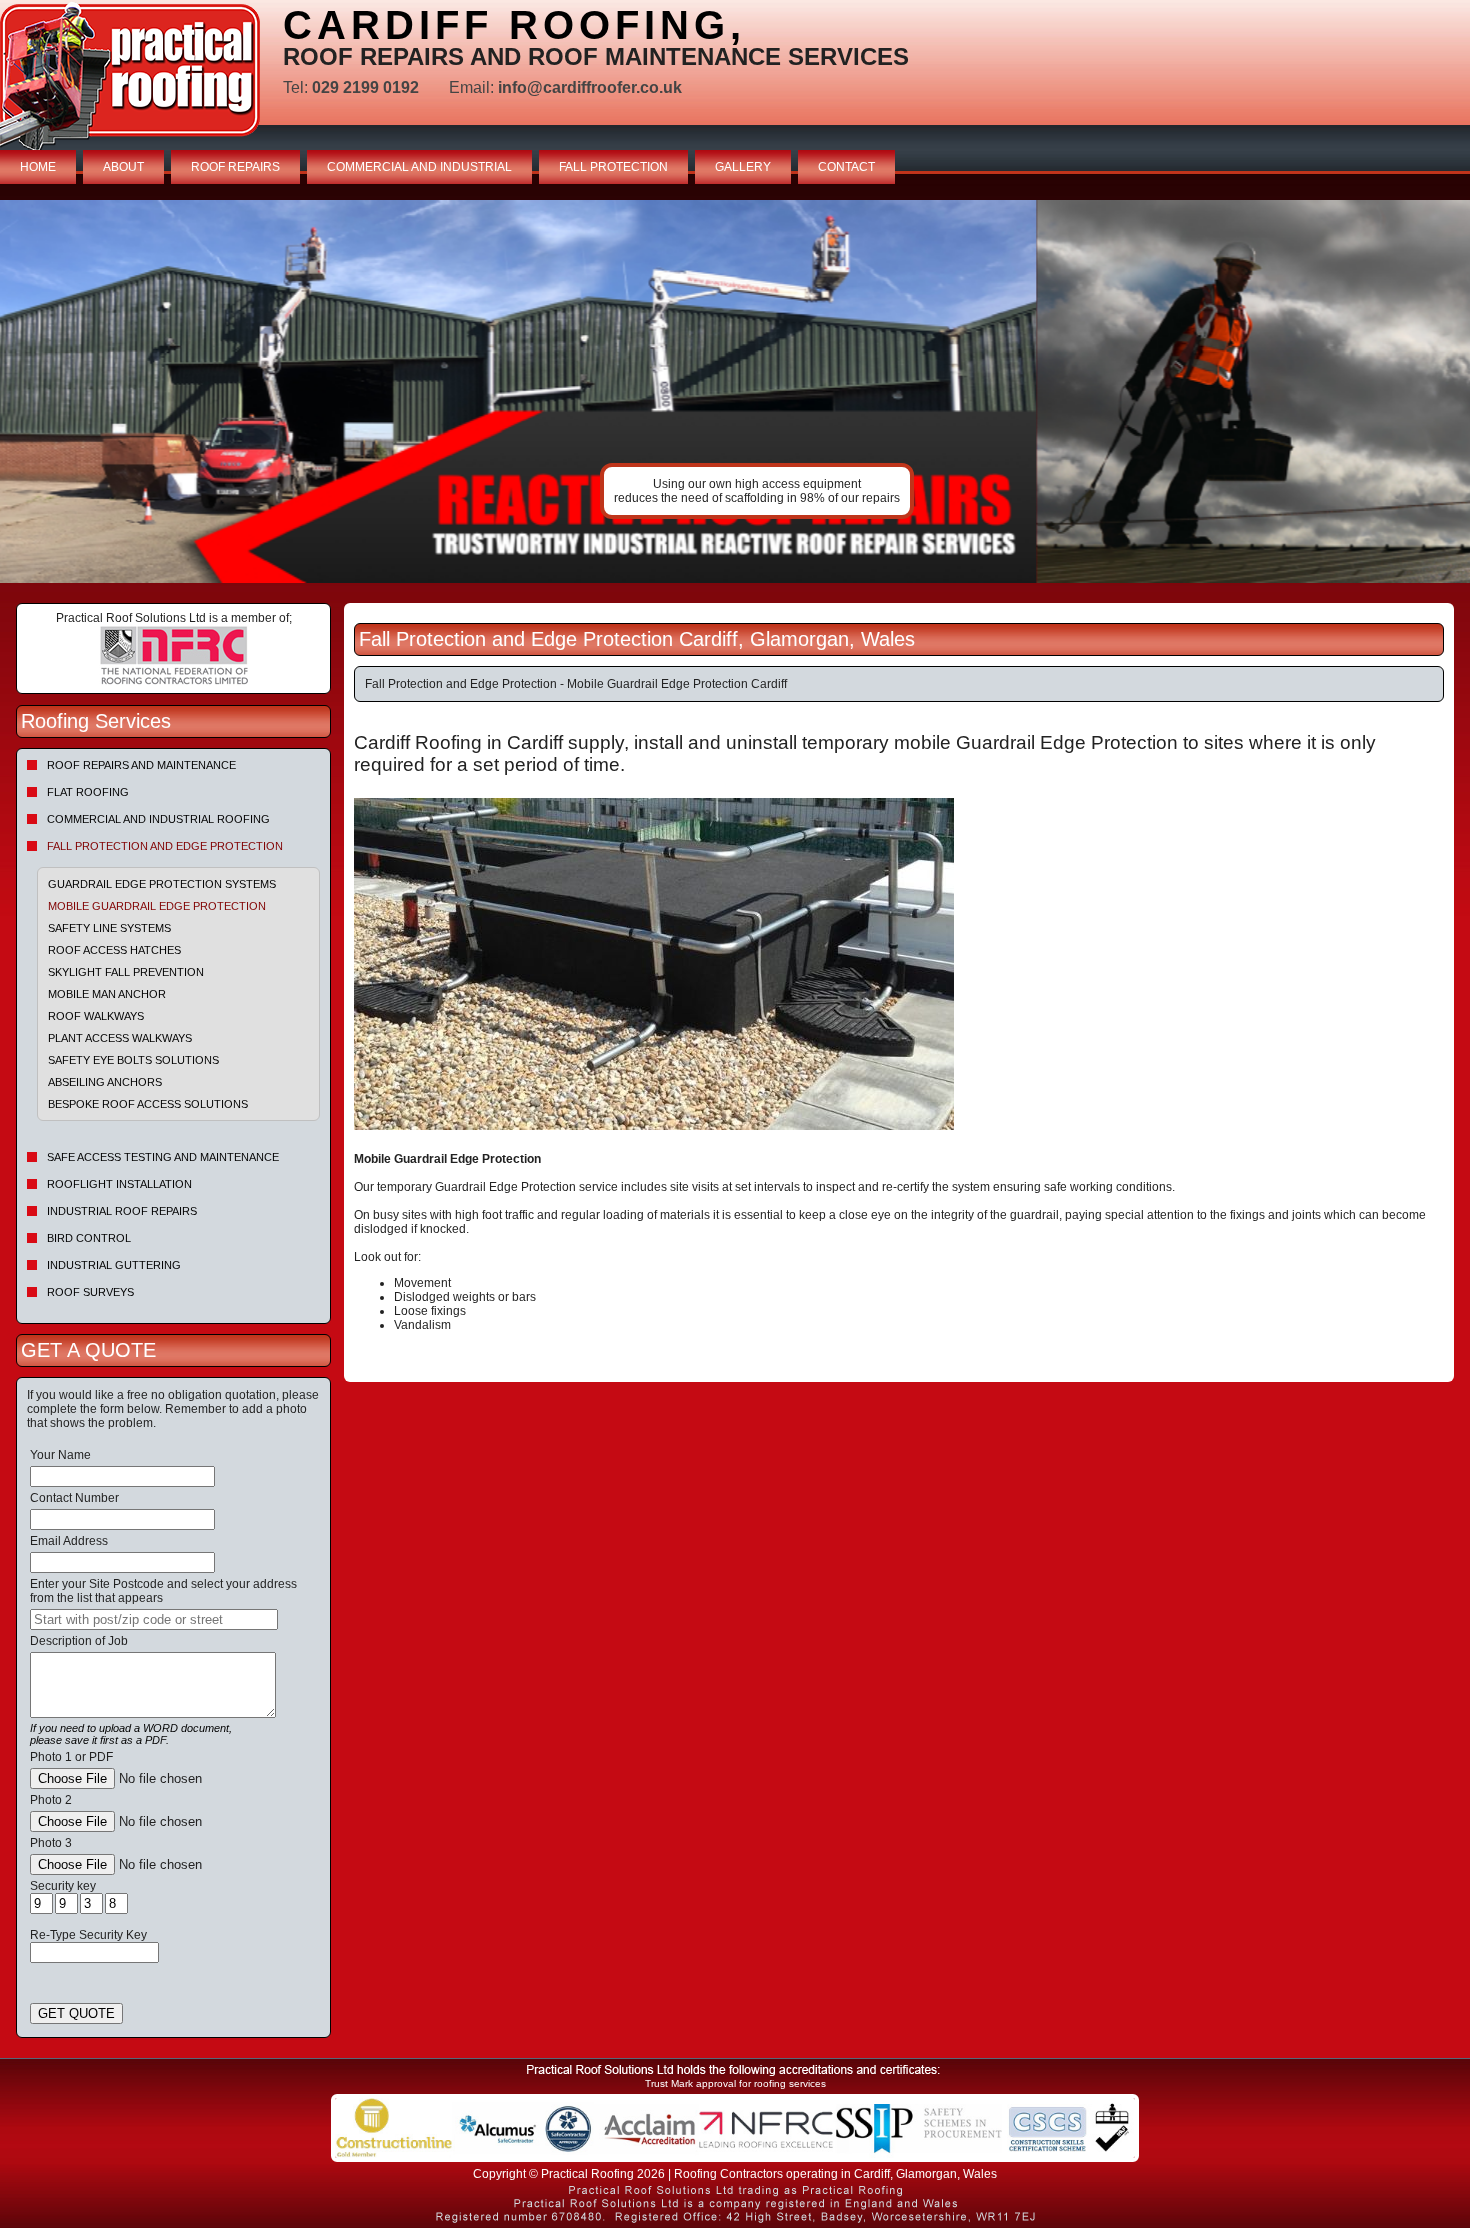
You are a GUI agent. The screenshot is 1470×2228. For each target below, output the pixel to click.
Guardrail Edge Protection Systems (162, 884)
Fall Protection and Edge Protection (165, 846)
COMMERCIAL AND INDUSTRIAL (419, 167)
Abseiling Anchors (105, 1082)
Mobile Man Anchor (107, 994)
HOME (38, 167)
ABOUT (123, 167)
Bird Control (89, 1238)
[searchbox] (154, 1619)
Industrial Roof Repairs (122, 1211)
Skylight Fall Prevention (126, 972)
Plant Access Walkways (120, 1038)
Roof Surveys (90, 1292)
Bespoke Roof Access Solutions (148, 1104)
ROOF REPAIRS (235, 167)
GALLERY (743, 167)
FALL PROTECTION (613, 167)
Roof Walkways (96, 1016)
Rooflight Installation (119, 1184)
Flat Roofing (88, 792)
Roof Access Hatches (114, 950)
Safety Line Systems (109, 928)
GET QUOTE (76, 2013)
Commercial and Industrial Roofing (158, 819)
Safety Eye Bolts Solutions (133, 1060)
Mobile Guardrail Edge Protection (157, 906)
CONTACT (846, 167)
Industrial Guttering (114, 1265)
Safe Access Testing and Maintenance (163, 1157)
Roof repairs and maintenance (141, 765)
